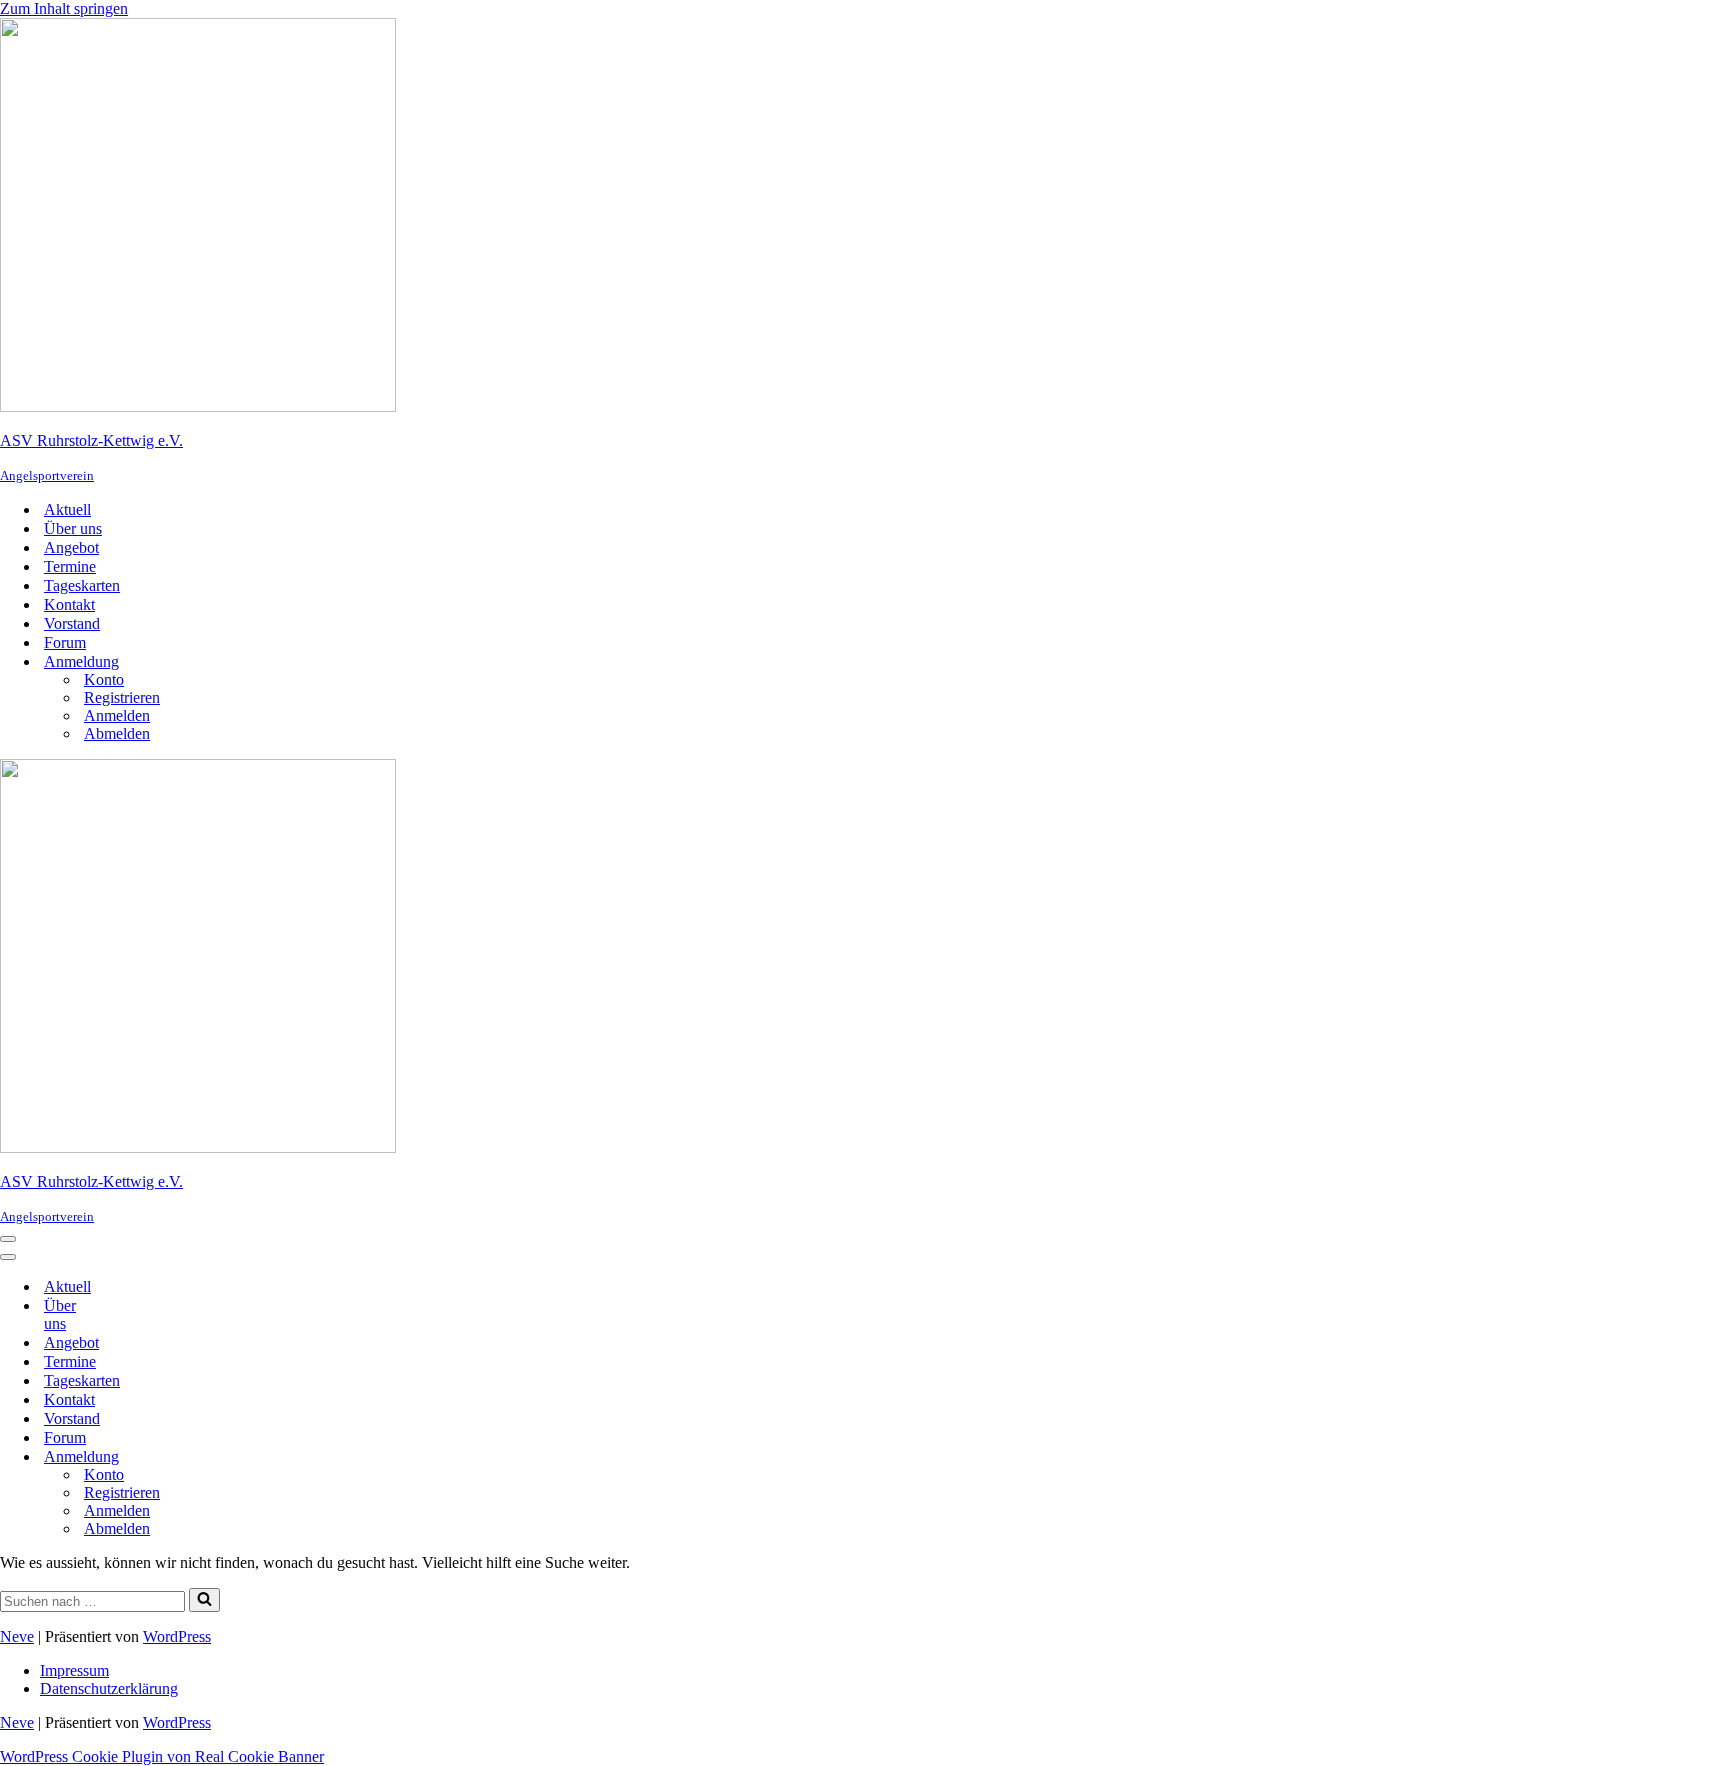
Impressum (74, 1670)
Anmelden (117, 715)
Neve (17, 1636)
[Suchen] (204, 1600)
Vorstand (72, 623)
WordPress (177, 1636)
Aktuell (67, 509)
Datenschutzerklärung (109, 1688)
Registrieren (122, 697)
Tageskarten (82, 585)
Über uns (73, 528)
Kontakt (69, 604)
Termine (70, 566)
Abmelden (117, 733)
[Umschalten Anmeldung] (140, 1456)
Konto (104, 679)
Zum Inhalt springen (64, 8)
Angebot (71, 547)
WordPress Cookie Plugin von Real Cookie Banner (162, 1756)
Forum (65, 642)
